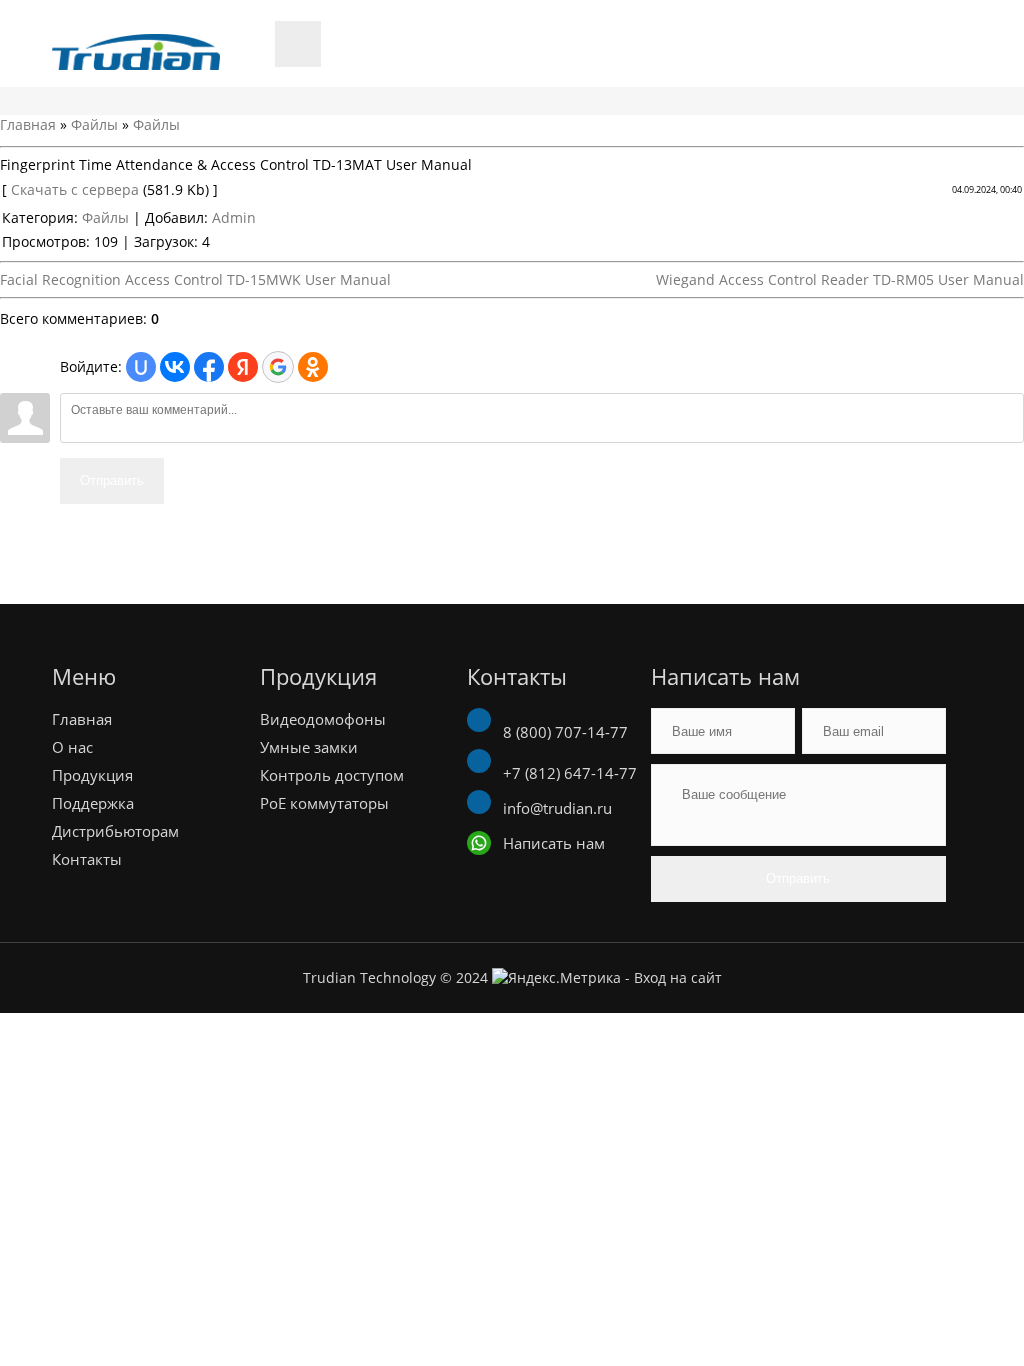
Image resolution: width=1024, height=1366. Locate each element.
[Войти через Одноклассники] (313, 367)
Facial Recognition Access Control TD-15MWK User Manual (195, 279)
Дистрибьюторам (115, 831)
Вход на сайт (678, 977)
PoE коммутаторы (324, 803)
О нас (72, 747)
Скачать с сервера (75, 189)
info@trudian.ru (555, 808)
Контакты (87, 859)
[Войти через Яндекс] (243, 367)
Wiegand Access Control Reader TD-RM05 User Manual (840, 279)
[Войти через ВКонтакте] (175, 367)
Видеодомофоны (323, 719)
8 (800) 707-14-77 (563, 732)
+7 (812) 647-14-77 (568, 773)
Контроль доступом (332, 775)
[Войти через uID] (141, 367)
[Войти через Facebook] (209, 367)
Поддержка (93, 803)
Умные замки (309, 747)
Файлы (94, 124)
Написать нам (552, 843)
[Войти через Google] (278, 367)
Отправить (112, 480)
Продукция (92, 775)
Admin (234, 217)
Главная (28, 124)
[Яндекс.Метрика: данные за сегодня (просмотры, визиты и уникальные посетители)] (556, 978)
